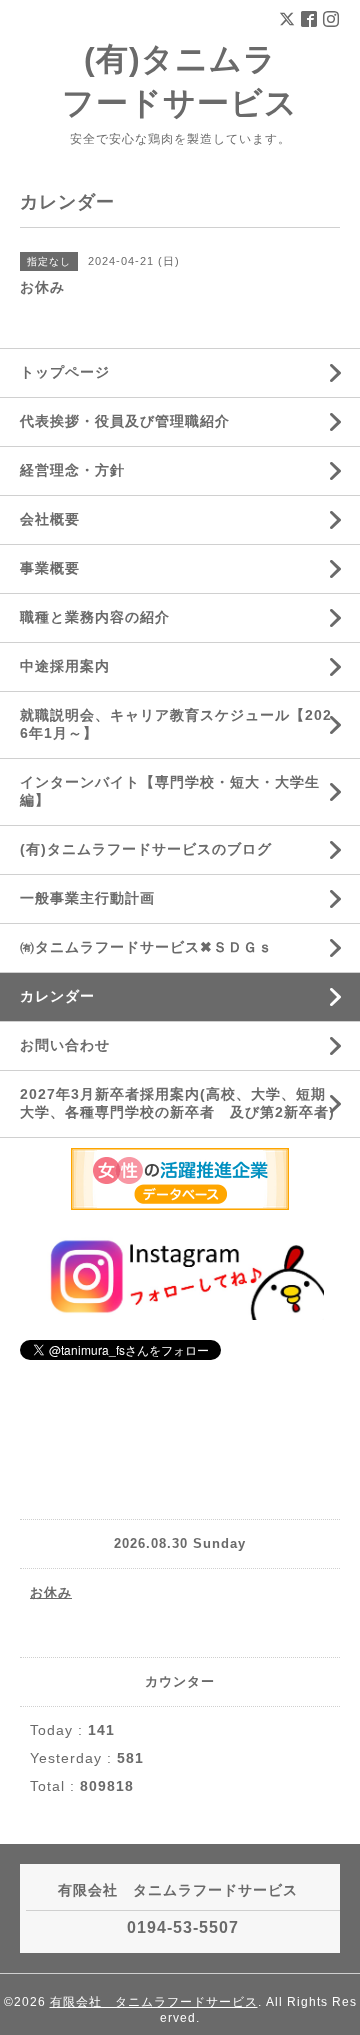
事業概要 (50, 568)
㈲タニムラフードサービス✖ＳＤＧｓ (146, 947)
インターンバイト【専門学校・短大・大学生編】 (170, 791)
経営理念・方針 (72, 470)
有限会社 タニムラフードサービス (154, 2002)
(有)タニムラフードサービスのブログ (146, 849)
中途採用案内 (65, 666)
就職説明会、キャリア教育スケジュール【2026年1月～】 (176, 724)
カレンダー (57, 996)
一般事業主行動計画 (87, 898)
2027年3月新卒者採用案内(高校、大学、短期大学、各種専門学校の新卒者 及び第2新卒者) (177, 1103)
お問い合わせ (65, 1045)
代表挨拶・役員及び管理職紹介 (125, 421)
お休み (51, 1592)
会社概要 (50, 519)
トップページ (65, 372)
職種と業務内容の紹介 (95, 617)
